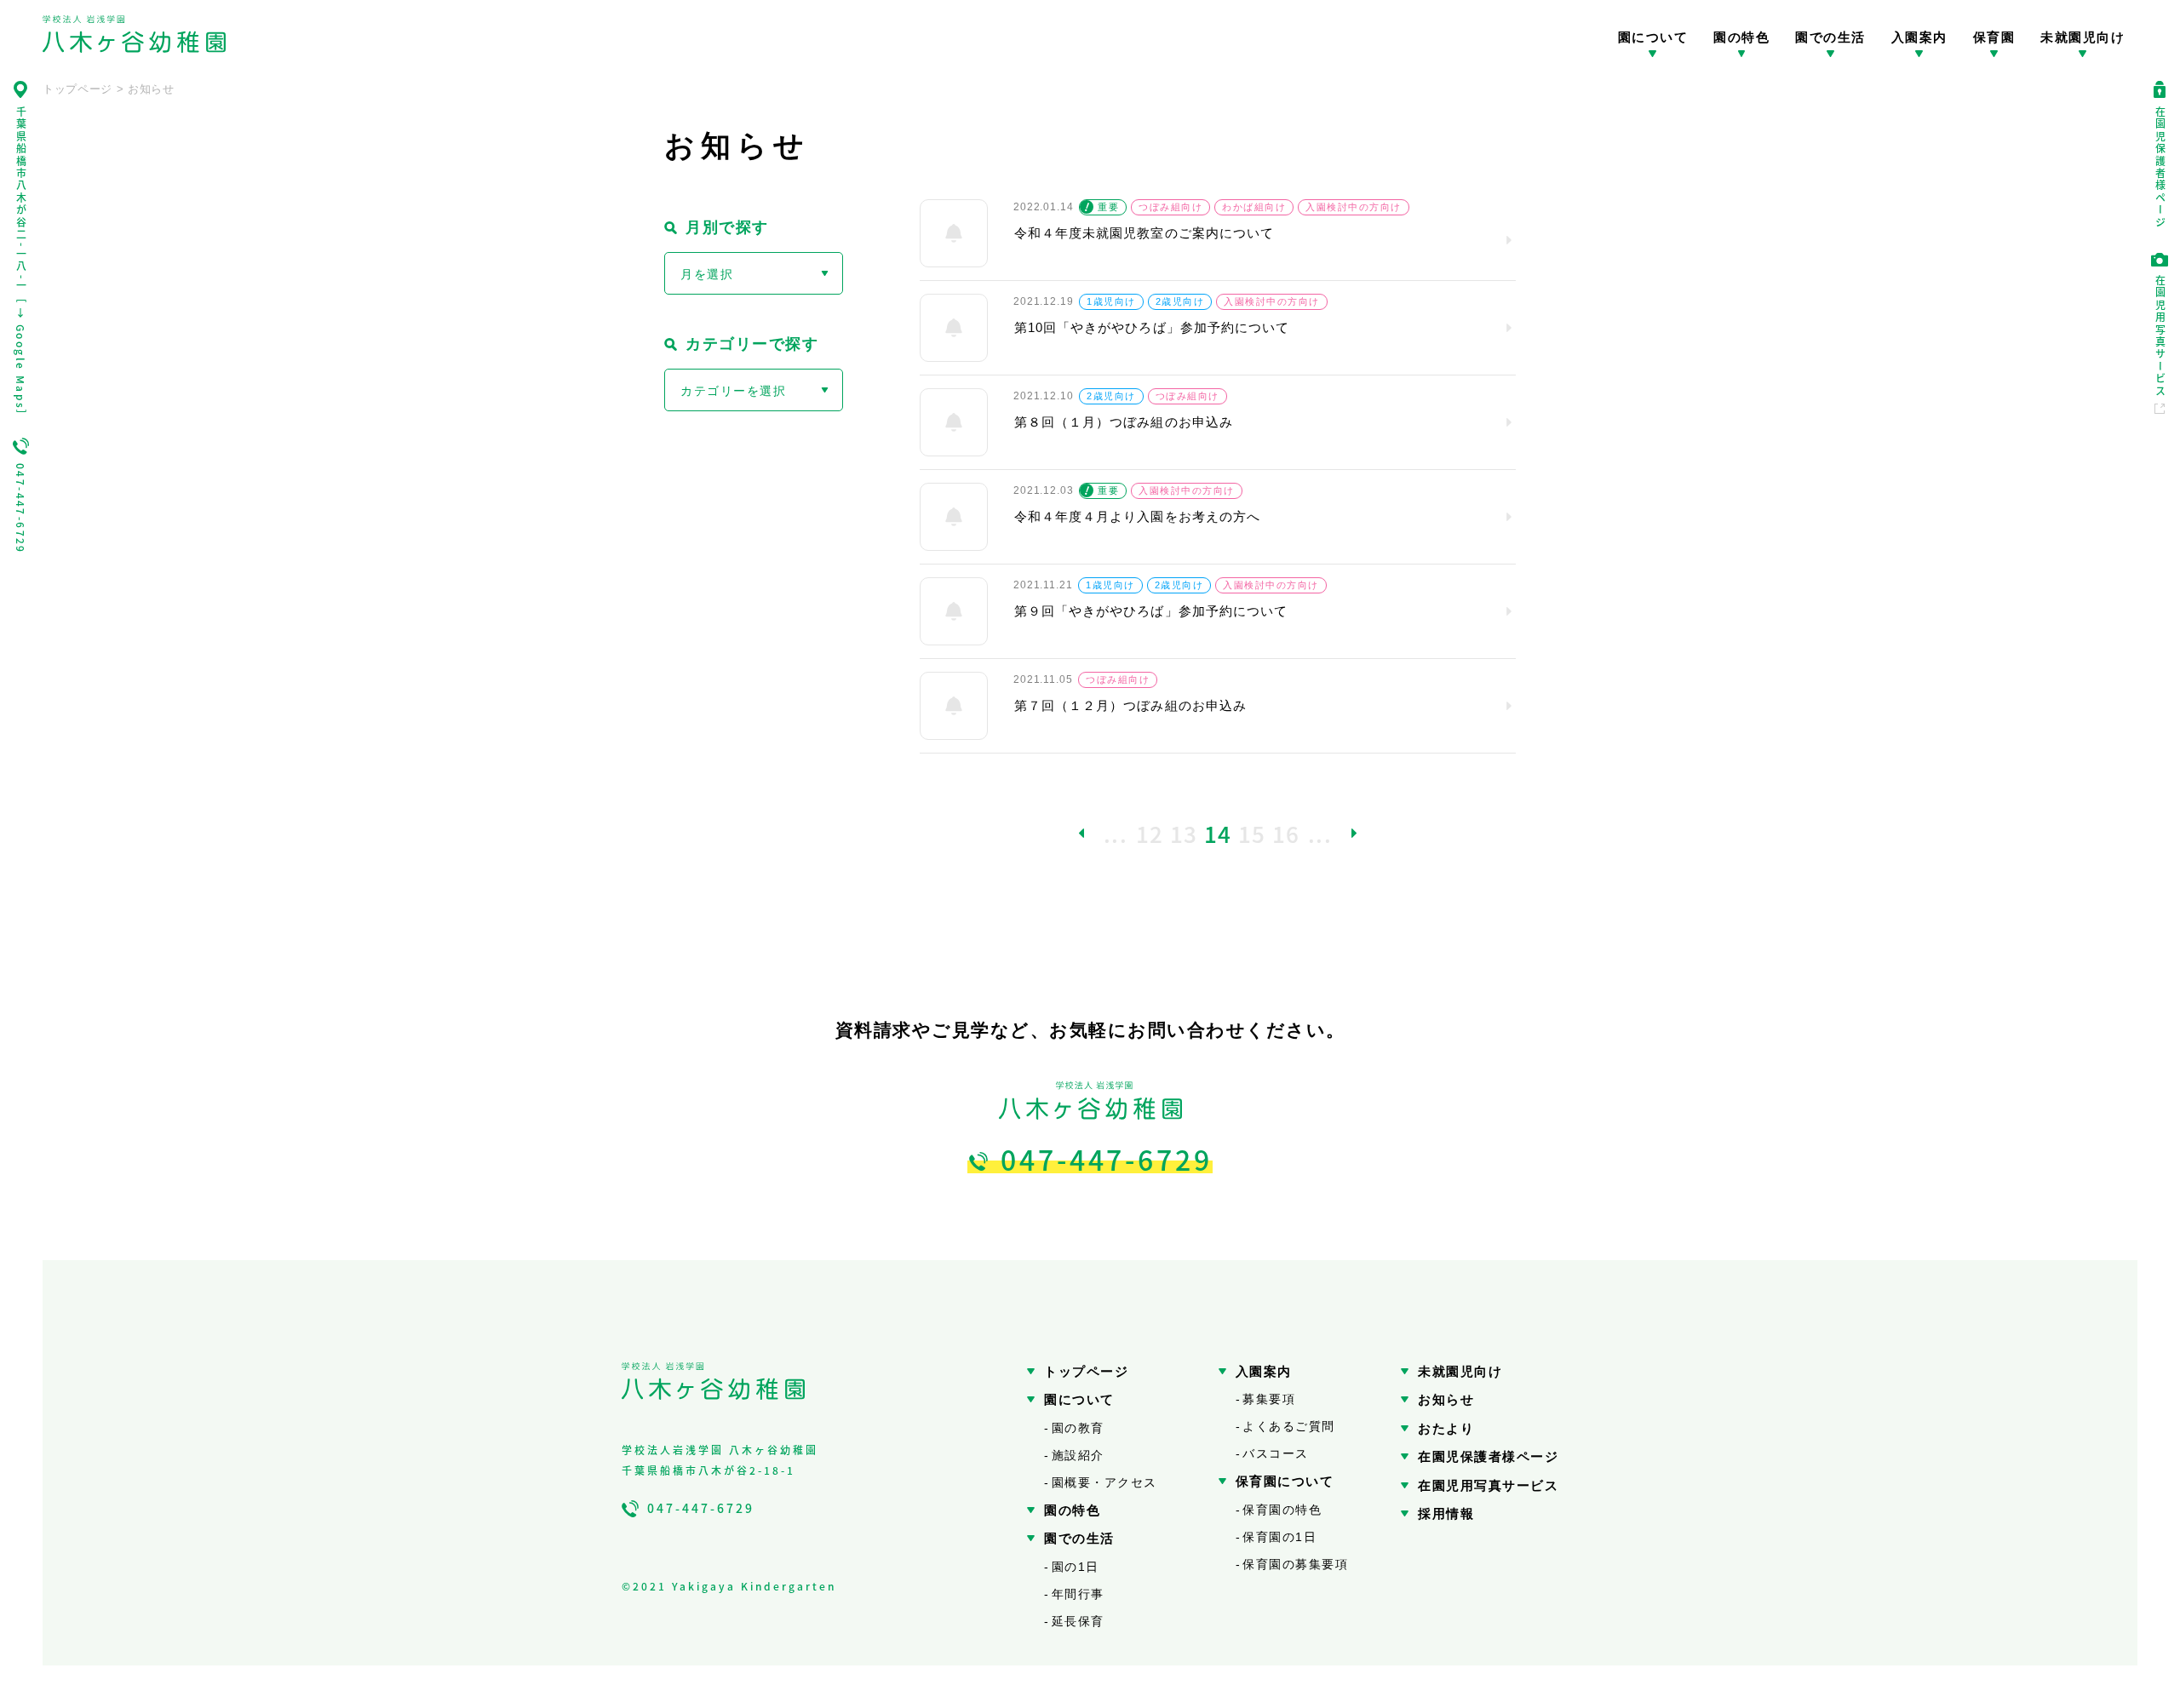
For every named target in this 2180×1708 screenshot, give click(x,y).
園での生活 (1830, 37)
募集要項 (1269, 1399)
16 (1286, 833)
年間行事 (1078, 1594)
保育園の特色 (1282, 1510)
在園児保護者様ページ (2160, 168)
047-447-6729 (21, 509)
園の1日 (1076, 1567)
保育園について (1285, 1481)
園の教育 (1078, 1428)
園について (1653, 37)
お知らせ (1446, 1399)
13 (1184, 833)
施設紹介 (1078, 1455)
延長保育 (1078, 1621)
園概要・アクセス (1104, 1482)
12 (1150, 833)
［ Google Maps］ (21, 357)
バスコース (1276, 1453)
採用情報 (1446, 1513)
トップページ (1086, 1371)
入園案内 (1919, 37)
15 (1252, 833)
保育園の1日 (1279, 1537)
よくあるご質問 (1289, 1426)
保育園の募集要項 (1295, 1564)
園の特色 (1741, 37)
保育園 (1994, 37)
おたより (1446, 1428)
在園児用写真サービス (2160, 336)
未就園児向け (2082, 37)
